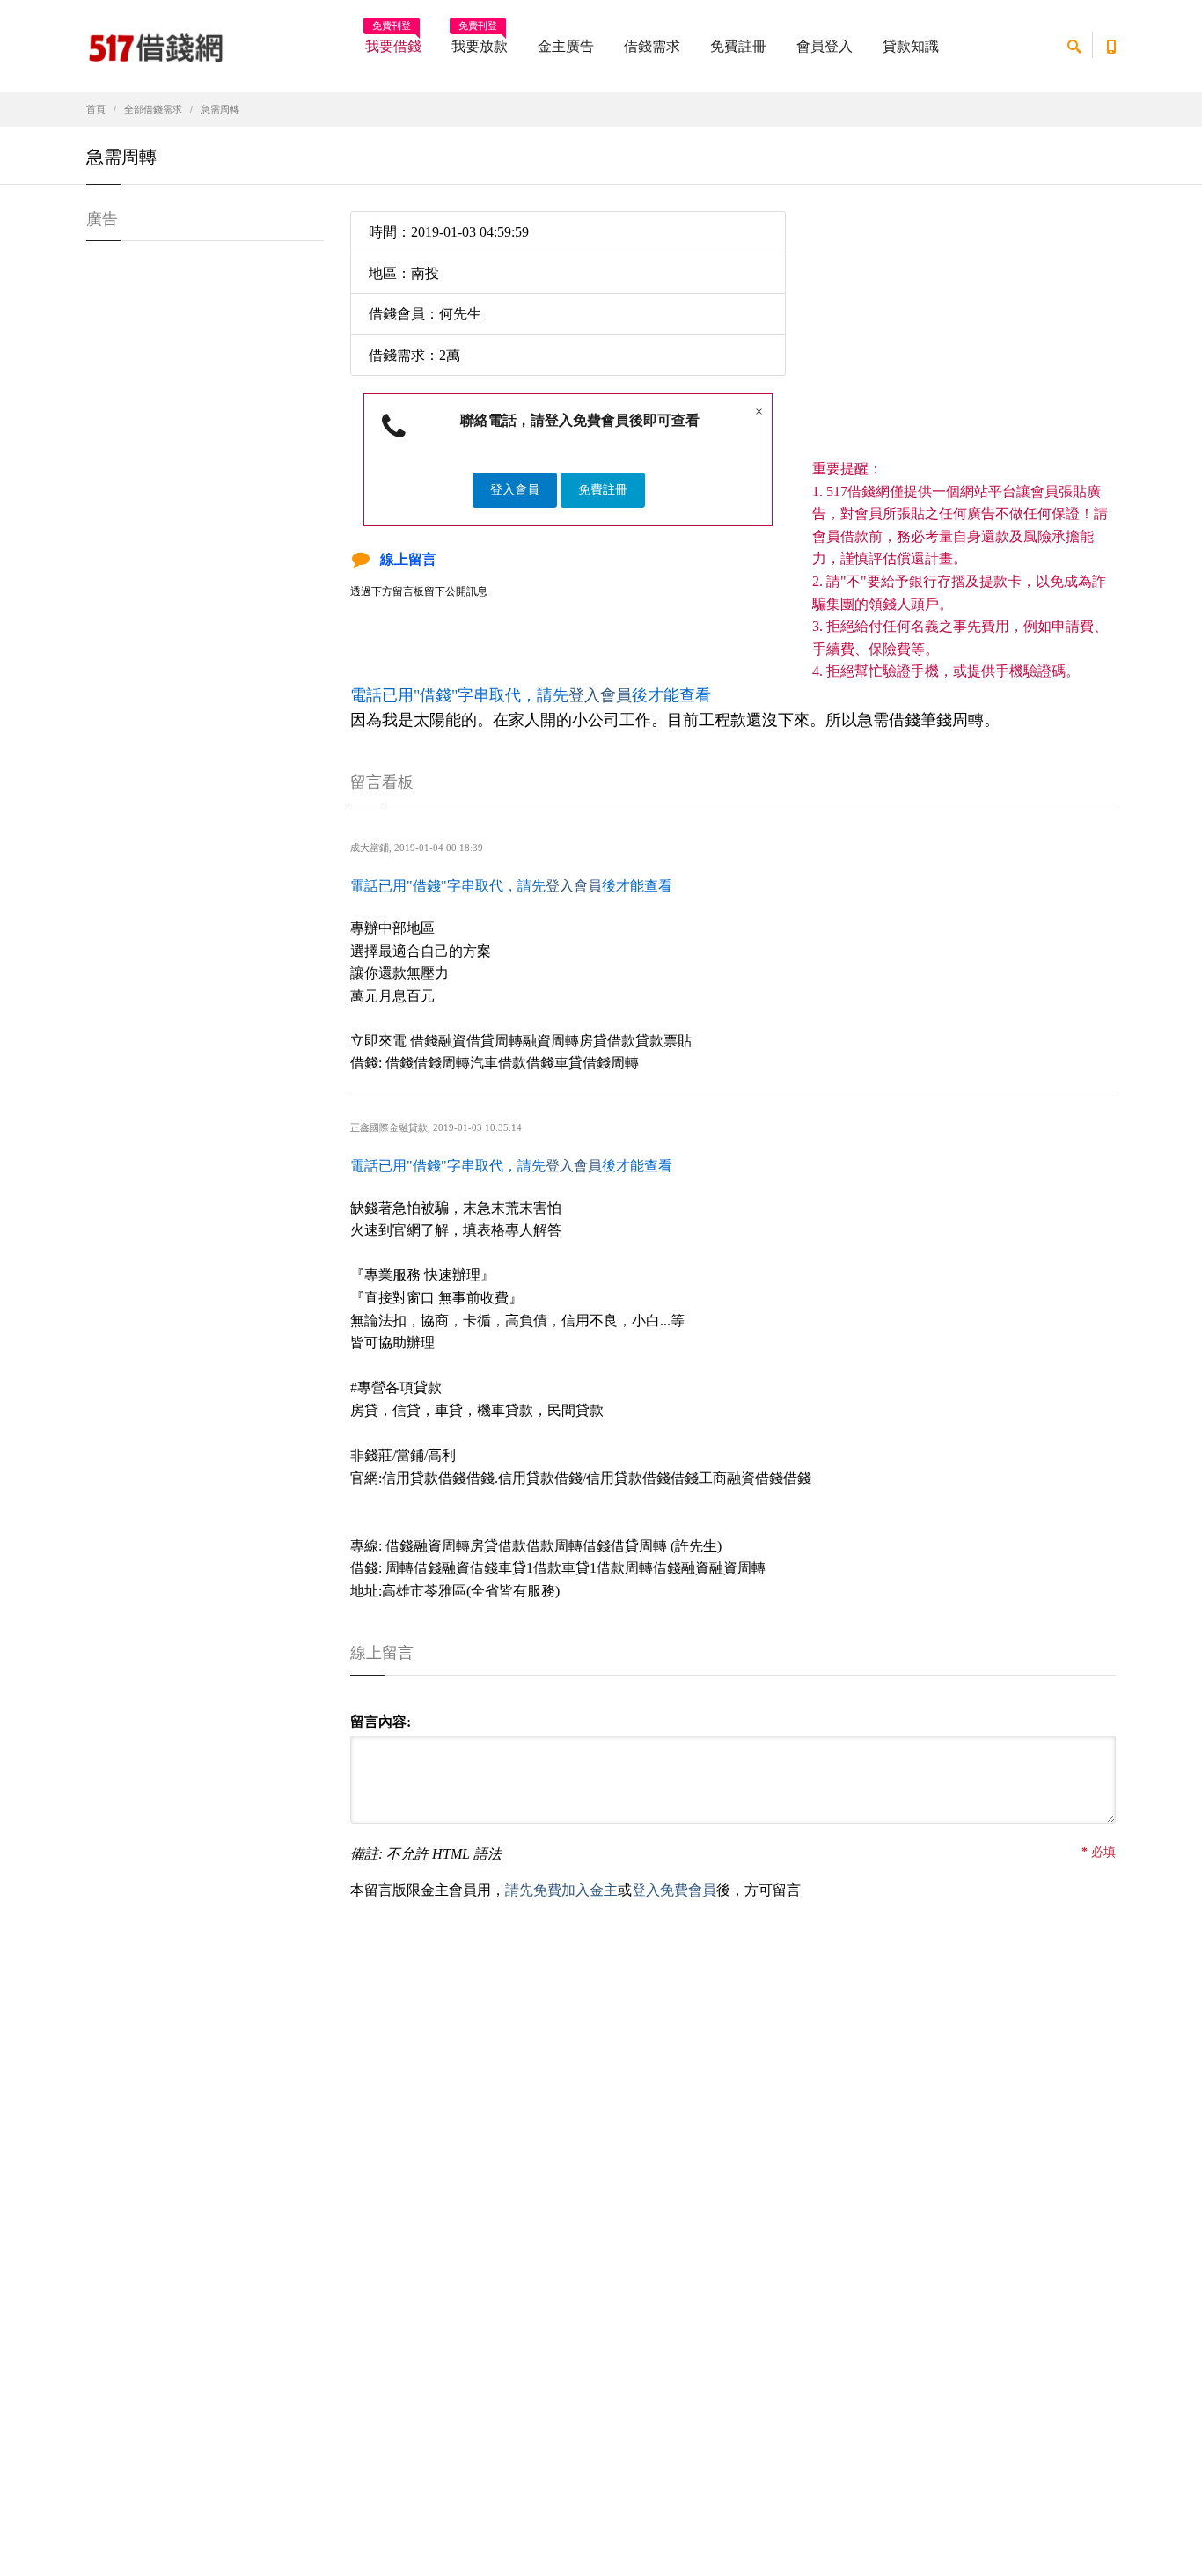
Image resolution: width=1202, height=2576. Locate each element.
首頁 (96, 109)
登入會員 (515, 490)
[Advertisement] (964, 334)
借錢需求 (652, 46)
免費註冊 (738, 46)
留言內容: (381, 1722)
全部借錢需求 (153, 109)
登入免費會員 (674, 1890)
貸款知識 (911, 46)
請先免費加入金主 (561, 1890)
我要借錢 (393, 40)
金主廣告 (566, 46)
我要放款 (480, 40)
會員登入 (825, 46)
